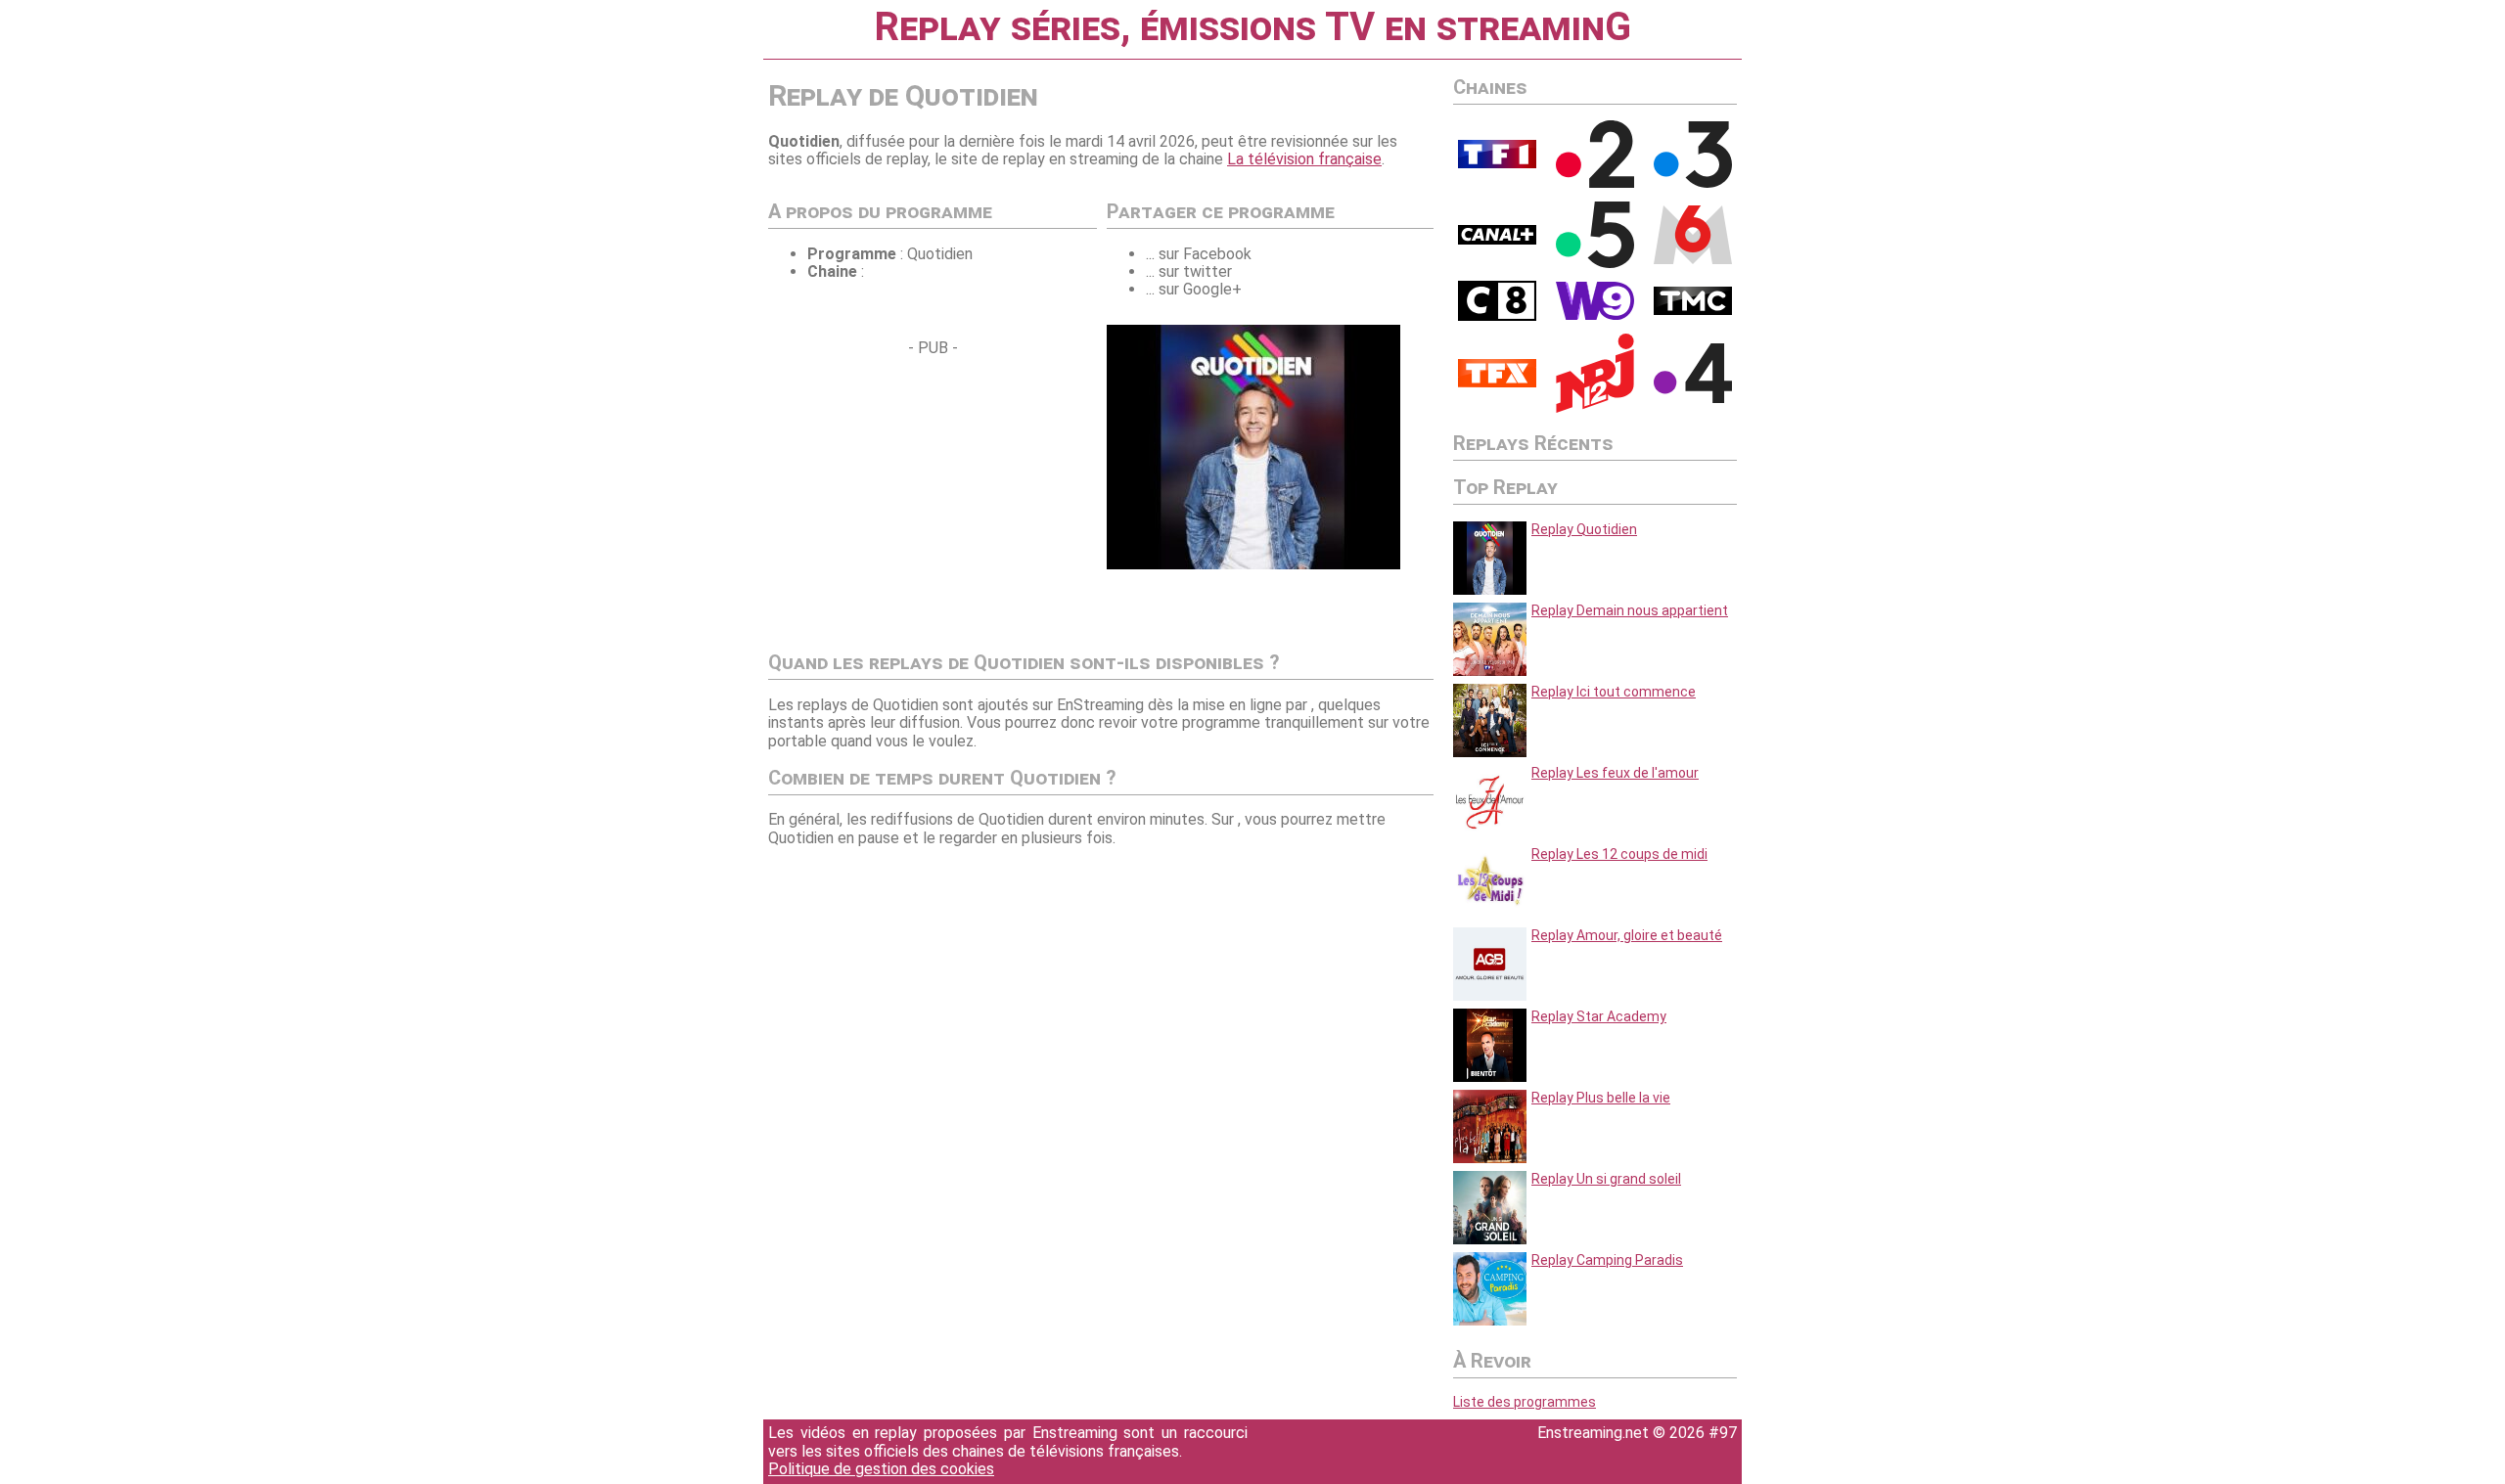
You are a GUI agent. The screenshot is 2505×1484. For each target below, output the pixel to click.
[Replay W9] (1595, 315)
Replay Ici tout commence (1614, 692)
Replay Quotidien (1584, 529)
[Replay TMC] (1693, 310)
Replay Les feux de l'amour (1615, 773)
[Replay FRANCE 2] (1595, 183)
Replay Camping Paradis (1607, 1260)
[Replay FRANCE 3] (1693, 183)
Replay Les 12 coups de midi (1619, 854)
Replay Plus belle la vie (1601, 1098)
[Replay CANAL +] (1497, 240)
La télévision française (1304, 159)
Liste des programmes (1525, 1402)
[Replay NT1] (1497, 382)
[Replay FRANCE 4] (1693, 398)
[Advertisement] (933, 494)
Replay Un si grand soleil (1606, 1179)
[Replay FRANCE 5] (1595, 263)
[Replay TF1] (1497, 163)
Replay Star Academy (1599, 1016)
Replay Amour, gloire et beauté (1627, 935)
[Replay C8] (1497, 316)
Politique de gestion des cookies (881, 1469)
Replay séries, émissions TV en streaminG (1252, 27)
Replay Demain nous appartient (1630, 610)
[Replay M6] (1693, 259)
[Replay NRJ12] (1595, 408)
